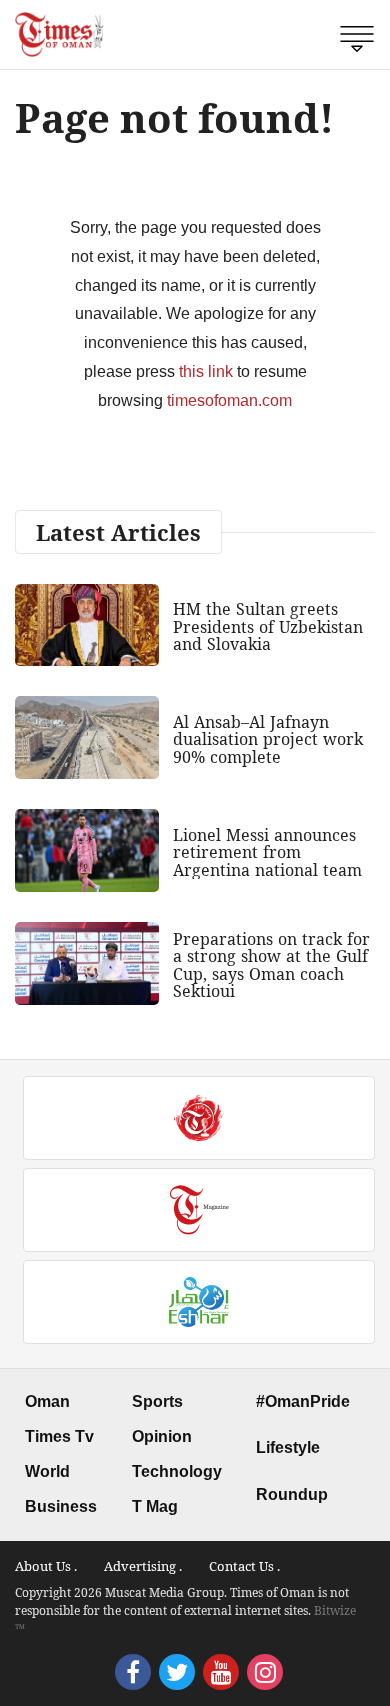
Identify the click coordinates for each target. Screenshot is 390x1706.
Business (61, 1506)
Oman (47, 1401)
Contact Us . (244, 1566)
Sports (157, 1401)
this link (206, 371)
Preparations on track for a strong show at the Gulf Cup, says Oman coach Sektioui (271, 965)
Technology (177, 1471)
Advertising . (143, 1566)
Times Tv (59, 1436)
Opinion (162, 1436)
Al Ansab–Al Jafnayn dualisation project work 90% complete (268, 739)
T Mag (155, 1506)
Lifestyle (288, 1447)
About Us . (46, 1566)
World (47, 1471)
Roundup (292, 1494)
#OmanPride (303, 1401)
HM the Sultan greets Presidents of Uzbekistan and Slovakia (268, 626)
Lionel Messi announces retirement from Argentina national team (267, 852)
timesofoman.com (229, 400)
